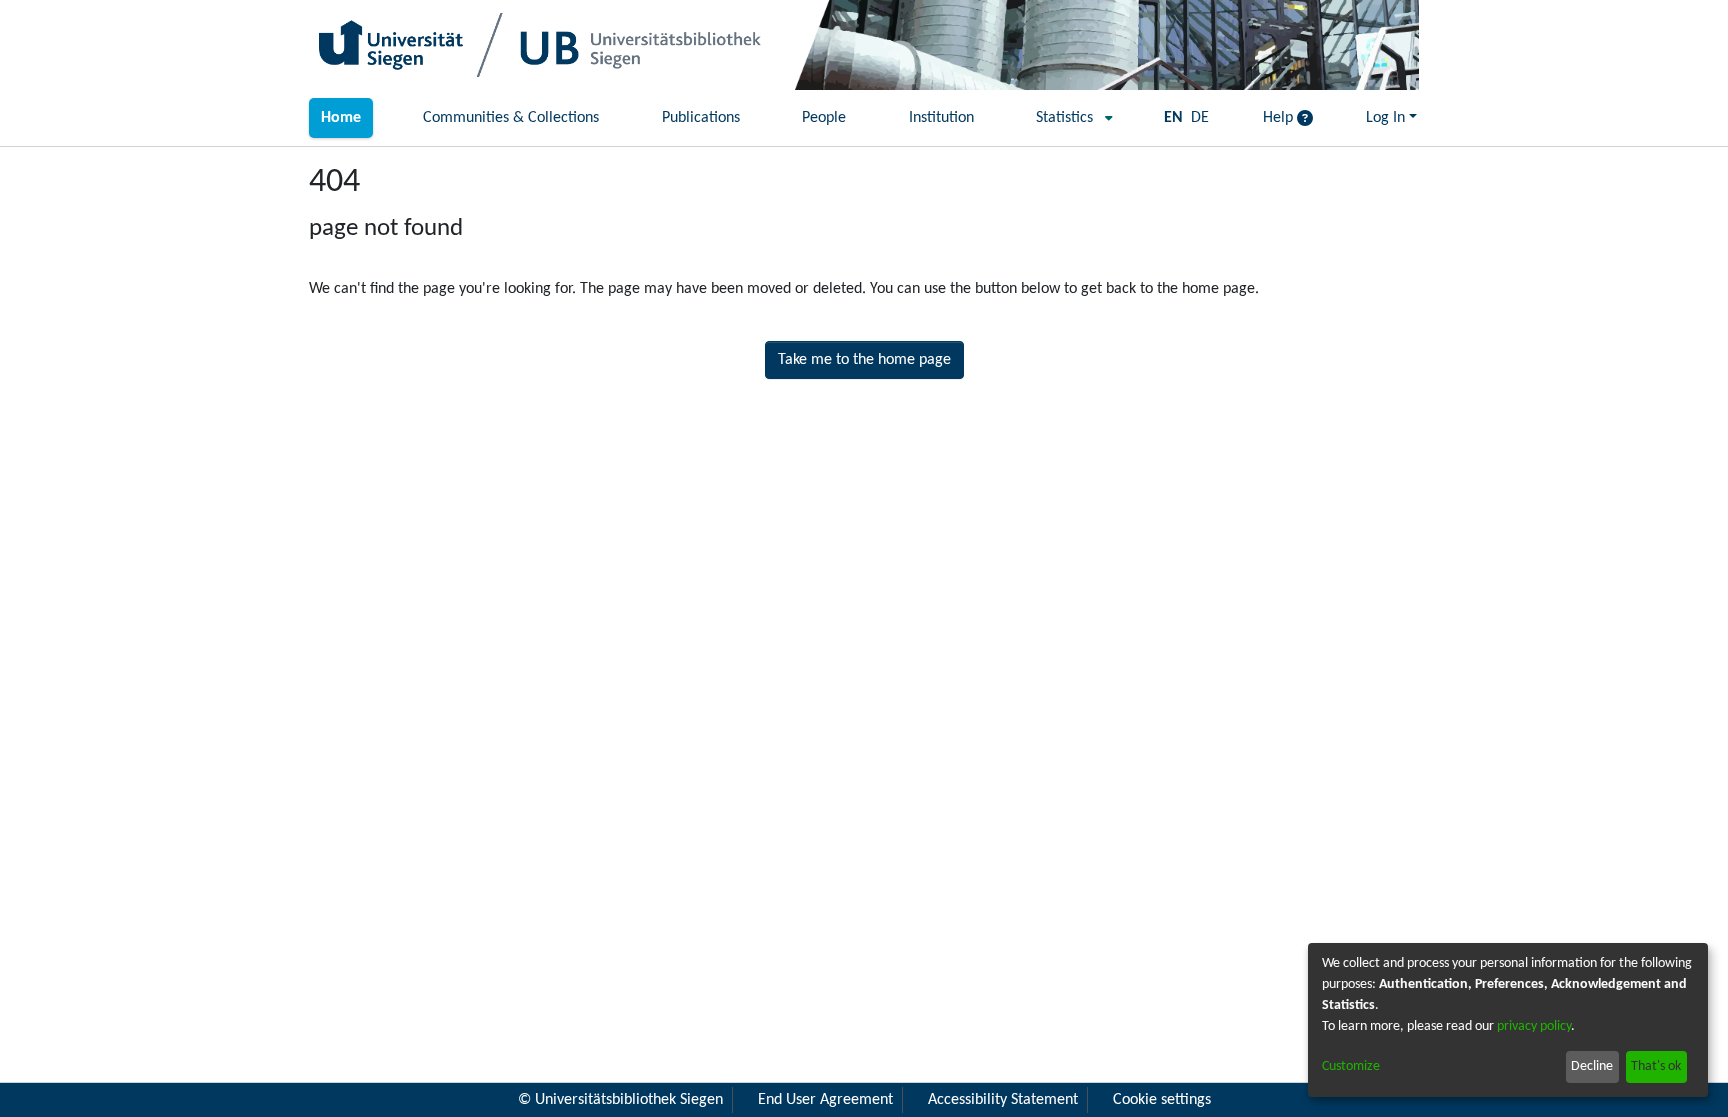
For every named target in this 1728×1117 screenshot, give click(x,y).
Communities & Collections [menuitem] (511, 118)
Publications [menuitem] (701, 118)
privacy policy (1534, 1026)
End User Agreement (825, 1100)
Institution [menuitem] (941, 118)
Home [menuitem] (341, 118)
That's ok (1656, 1066)
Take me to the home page (864, 360)
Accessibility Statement (1003, 1100)
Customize (1351, 1066)
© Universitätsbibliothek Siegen (620, 1100)
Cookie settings (1162, 1100)
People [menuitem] (824, 118)
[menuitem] (1068, 118)
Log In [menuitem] (1385, 118)
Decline (1592, 1066)
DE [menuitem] (1200, 118)
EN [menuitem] (1173, 118)
